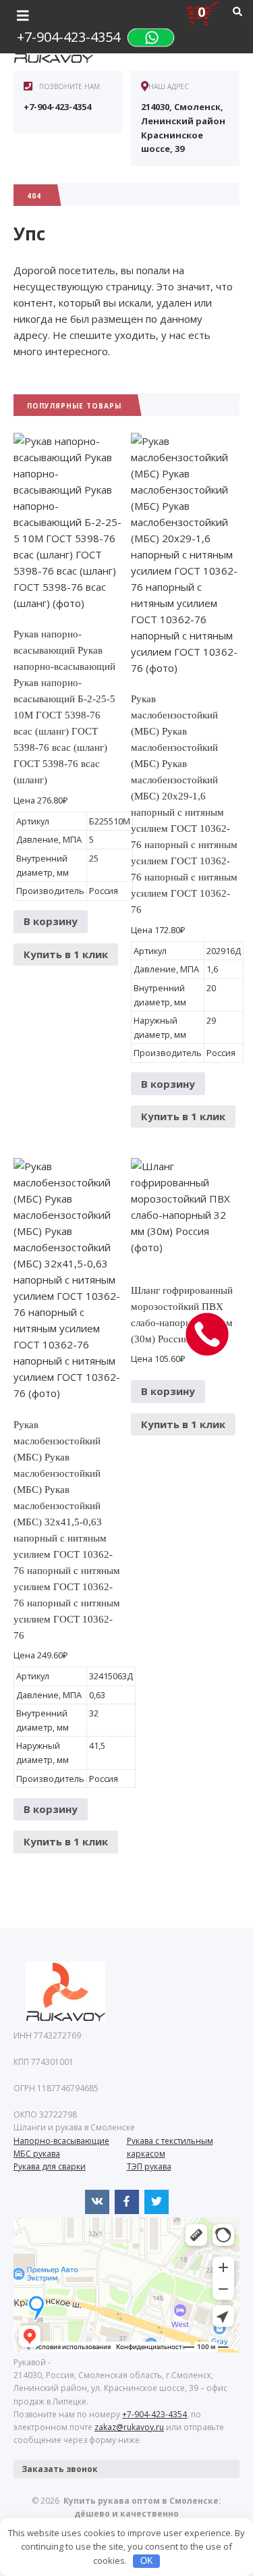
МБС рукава (37, 2154)
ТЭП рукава (149, 2166)
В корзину (51, 921)
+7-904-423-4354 (68, 37)
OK (147, 2561)
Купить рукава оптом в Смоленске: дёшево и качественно (127, 1992)
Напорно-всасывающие (61, 2141)
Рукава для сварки (50, 2166)
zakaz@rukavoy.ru (129, 2427)
